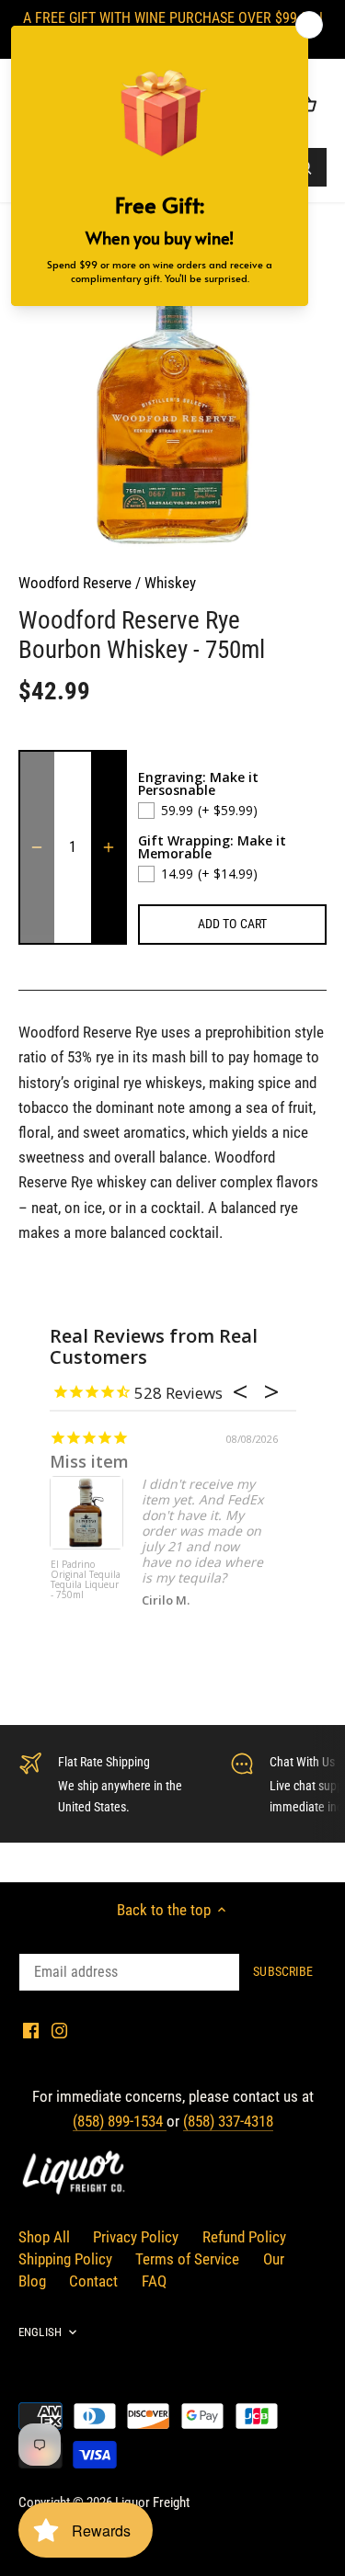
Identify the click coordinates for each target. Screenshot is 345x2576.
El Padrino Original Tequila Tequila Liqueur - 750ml (86, 1580)
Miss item (89, 1461)
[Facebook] (31, 2030)
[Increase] (109, 847)
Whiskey (170, 583)
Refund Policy (244, 2237)
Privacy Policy (136, 2237)
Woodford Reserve (75, 583)
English (40, 2332)
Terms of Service (187, 2259)
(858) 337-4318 (228, 2121)
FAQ (154, 2281)
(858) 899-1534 (120, 2121)
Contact (93, 2281)
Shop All (44, 2237)
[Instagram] (59, 2030)
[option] (172, 396)
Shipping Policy (65, 2259)
